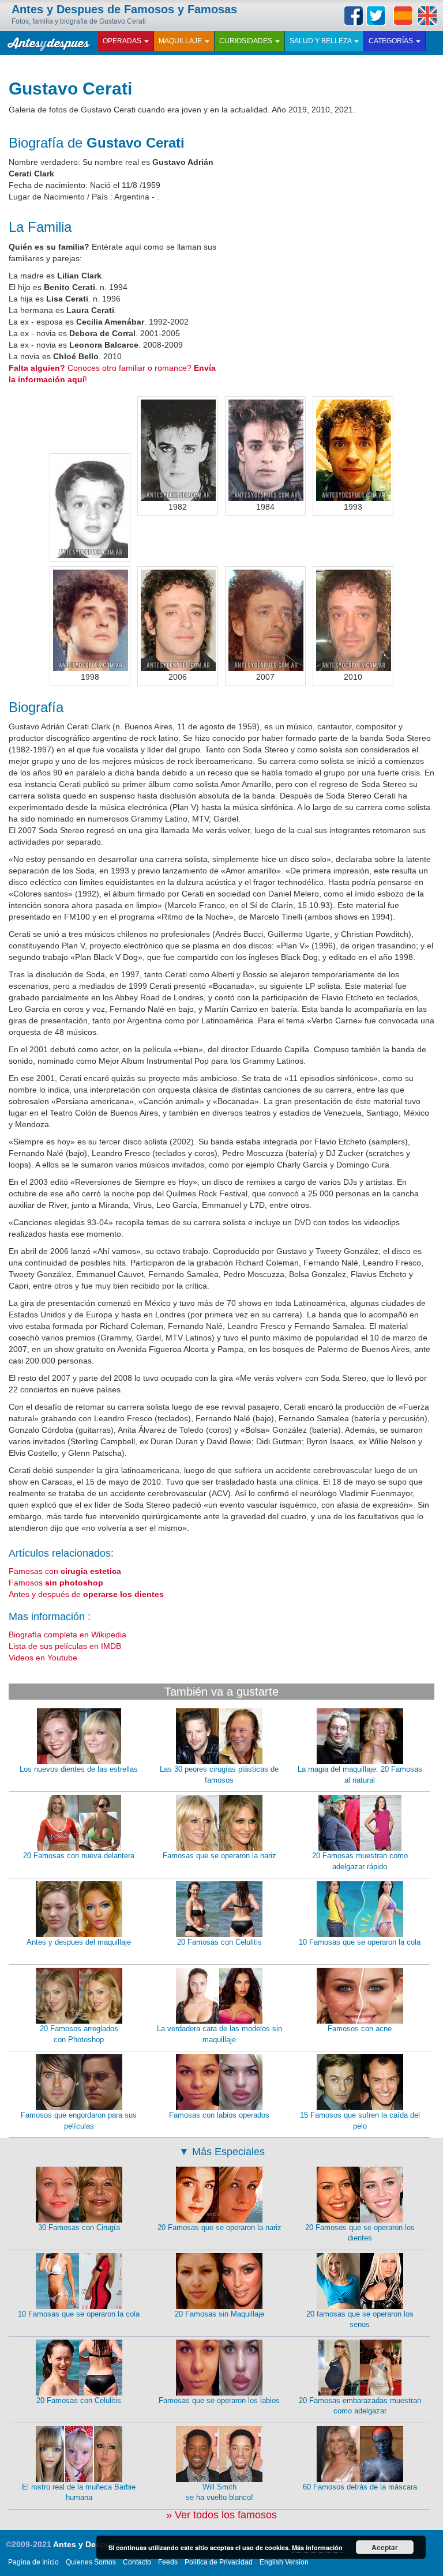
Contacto (137, 2562)
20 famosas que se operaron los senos (360, 2319)
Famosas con (65, 1571)
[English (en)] (427, 16)
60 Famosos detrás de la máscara (360, 2487)
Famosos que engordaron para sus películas (79, 2121)
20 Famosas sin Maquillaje (219, 2314)
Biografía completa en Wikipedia (67, 1635)
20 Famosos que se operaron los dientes (360, 2233)
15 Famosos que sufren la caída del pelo (360, 2121)
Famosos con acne (360, 2029)
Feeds (168, 2562)
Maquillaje (181, 41)
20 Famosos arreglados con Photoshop (79, 2034)
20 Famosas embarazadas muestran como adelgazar (360, 2406)
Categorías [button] (392, 41)
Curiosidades (247, 41)
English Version (284, 2562)
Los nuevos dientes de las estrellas (79, 1769)
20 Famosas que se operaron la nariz (219, 2227)
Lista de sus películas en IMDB (65, 1646)
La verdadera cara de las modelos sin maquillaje (219, 2034)
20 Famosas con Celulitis (219, 1942)
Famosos (56, 1583)
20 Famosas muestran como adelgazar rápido (360, 1861)
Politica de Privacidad (219, 2562)
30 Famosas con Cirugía (79, 2227)
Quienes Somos (91, 2562)
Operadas (123, 41)
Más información (317, 2547)
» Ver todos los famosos (221, 2515)
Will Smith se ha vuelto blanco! (219, 2492)
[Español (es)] (403, 16)
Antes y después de (86, 1594)
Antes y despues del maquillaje (79, 1942)
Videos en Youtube (43, 1658)
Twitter (376, 16)
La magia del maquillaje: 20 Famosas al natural (360, 1775)
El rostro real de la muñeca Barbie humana (79, 2492)
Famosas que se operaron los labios (219, 2400)
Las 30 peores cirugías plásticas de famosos (219, 1775)
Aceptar (385, 2547)
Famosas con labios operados (219, 2115)
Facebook (354, 16)
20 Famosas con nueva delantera (79, 1856)
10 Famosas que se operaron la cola (360, 1942)
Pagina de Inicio (33, 2562)
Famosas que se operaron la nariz (219, 1856)
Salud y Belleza (321, 41)
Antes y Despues (87, 2544)
